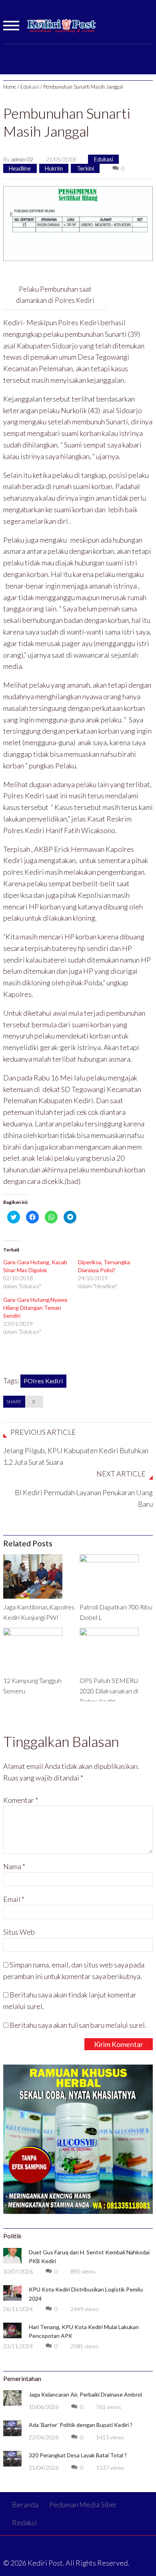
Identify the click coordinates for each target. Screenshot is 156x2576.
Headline (20, 168)
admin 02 (22, 159)
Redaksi (24, 2522)
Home (10, 87)
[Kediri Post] (62, 30)
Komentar (21, 1800)
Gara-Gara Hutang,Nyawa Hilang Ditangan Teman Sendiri (35, 1308)
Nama (14, 1866)
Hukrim (54, 168)
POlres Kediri (43, 1381)
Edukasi (30, 87)
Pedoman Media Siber (83, 2504)
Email (14, 1899)
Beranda (25, 2504)
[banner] (78, 223)
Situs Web (19, 1932)
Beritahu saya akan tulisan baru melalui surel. (78, 2025)
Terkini (85, 168)
